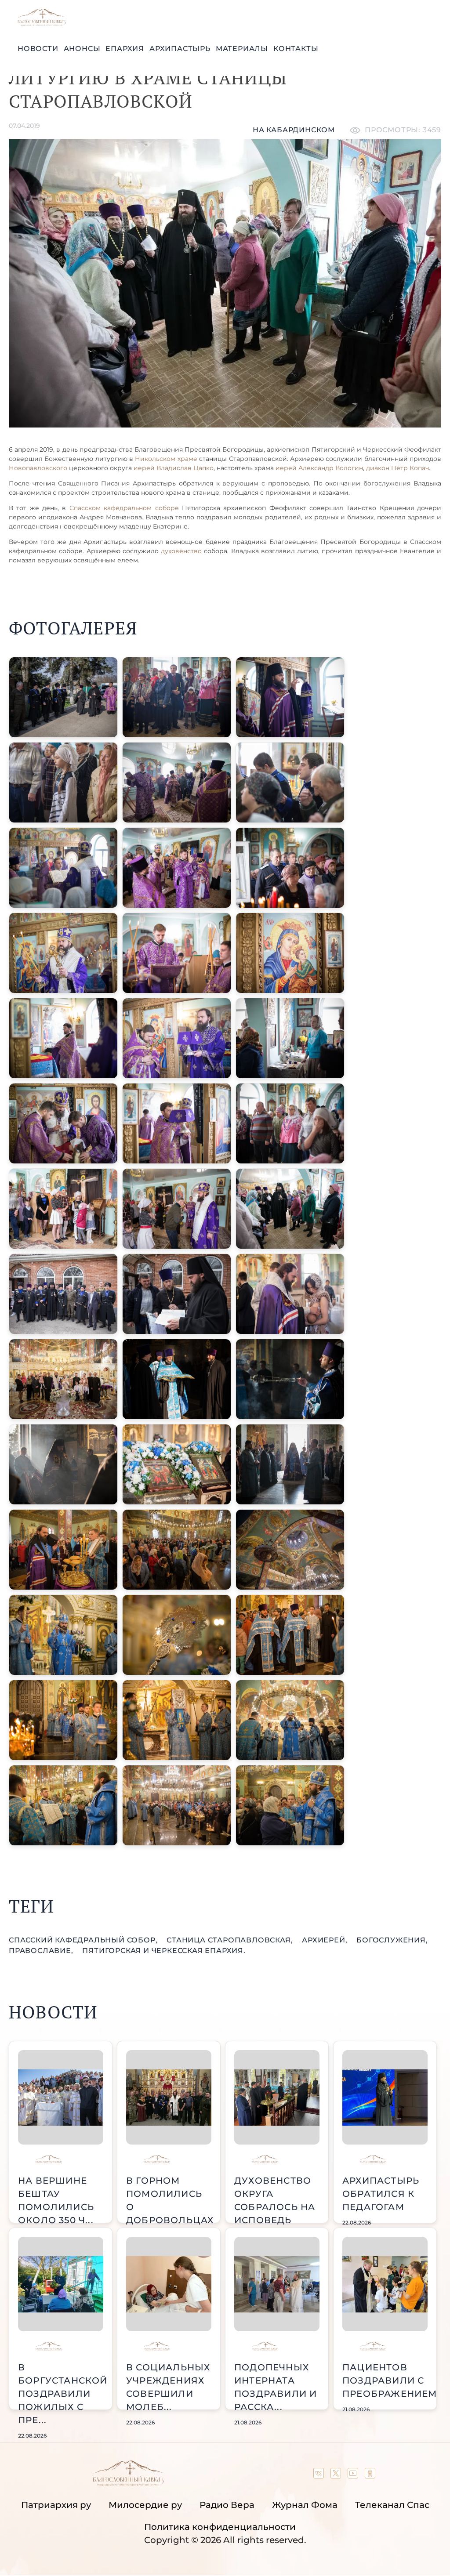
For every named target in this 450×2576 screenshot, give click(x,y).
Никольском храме (166, 459)
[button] (63, 697)
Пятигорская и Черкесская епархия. (164, 1951)
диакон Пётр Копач (397, 468)
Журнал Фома (305, 2505)
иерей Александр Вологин (319, 468)
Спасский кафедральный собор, (84, 1940)
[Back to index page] (42, 24)
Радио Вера (227, 2505)
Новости (38, 49)
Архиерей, (326, 1940)
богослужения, (392, 1940)
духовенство (181, 551)
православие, (42, 1951)
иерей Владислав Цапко (174, 468)
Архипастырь (180, 49)
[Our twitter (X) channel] (337, 2475)
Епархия (125, 49)
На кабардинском (294, 130)
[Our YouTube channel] (354, 2475)
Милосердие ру (145, 2505)
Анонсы (82, 49)
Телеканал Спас (392, 2505)
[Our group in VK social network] (320, 2475)
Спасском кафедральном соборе (122, 508)
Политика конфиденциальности (220, 2527)
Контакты (296, 49)
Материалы (242, 49)
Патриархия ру (56, 2505)
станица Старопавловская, (231, 1940)
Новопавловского (38, 468)
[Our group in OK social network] (370, 2475)
